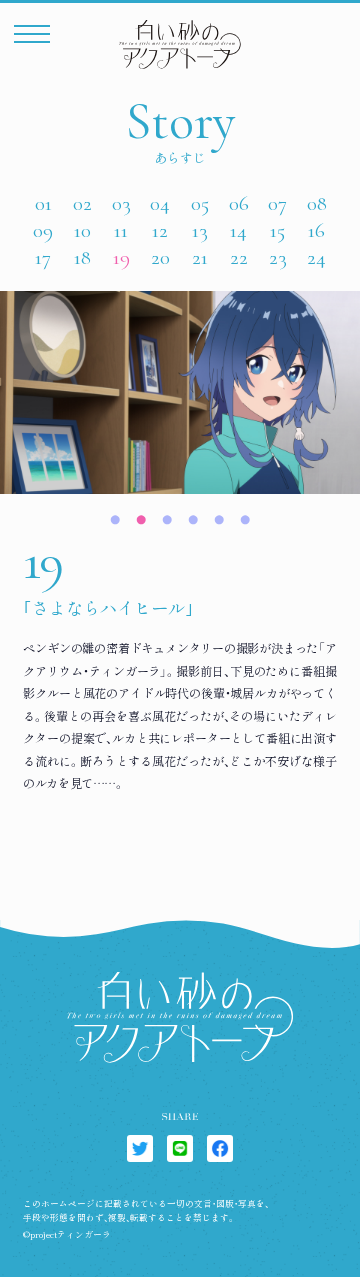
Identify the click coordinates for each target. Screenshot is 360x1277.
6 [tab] (245, 517)
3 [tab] (167, 517)
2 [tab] (141, 517)
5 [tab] (219, 517)
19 (121, 257)
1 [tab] (115, 517)
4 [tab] (193, 517)
